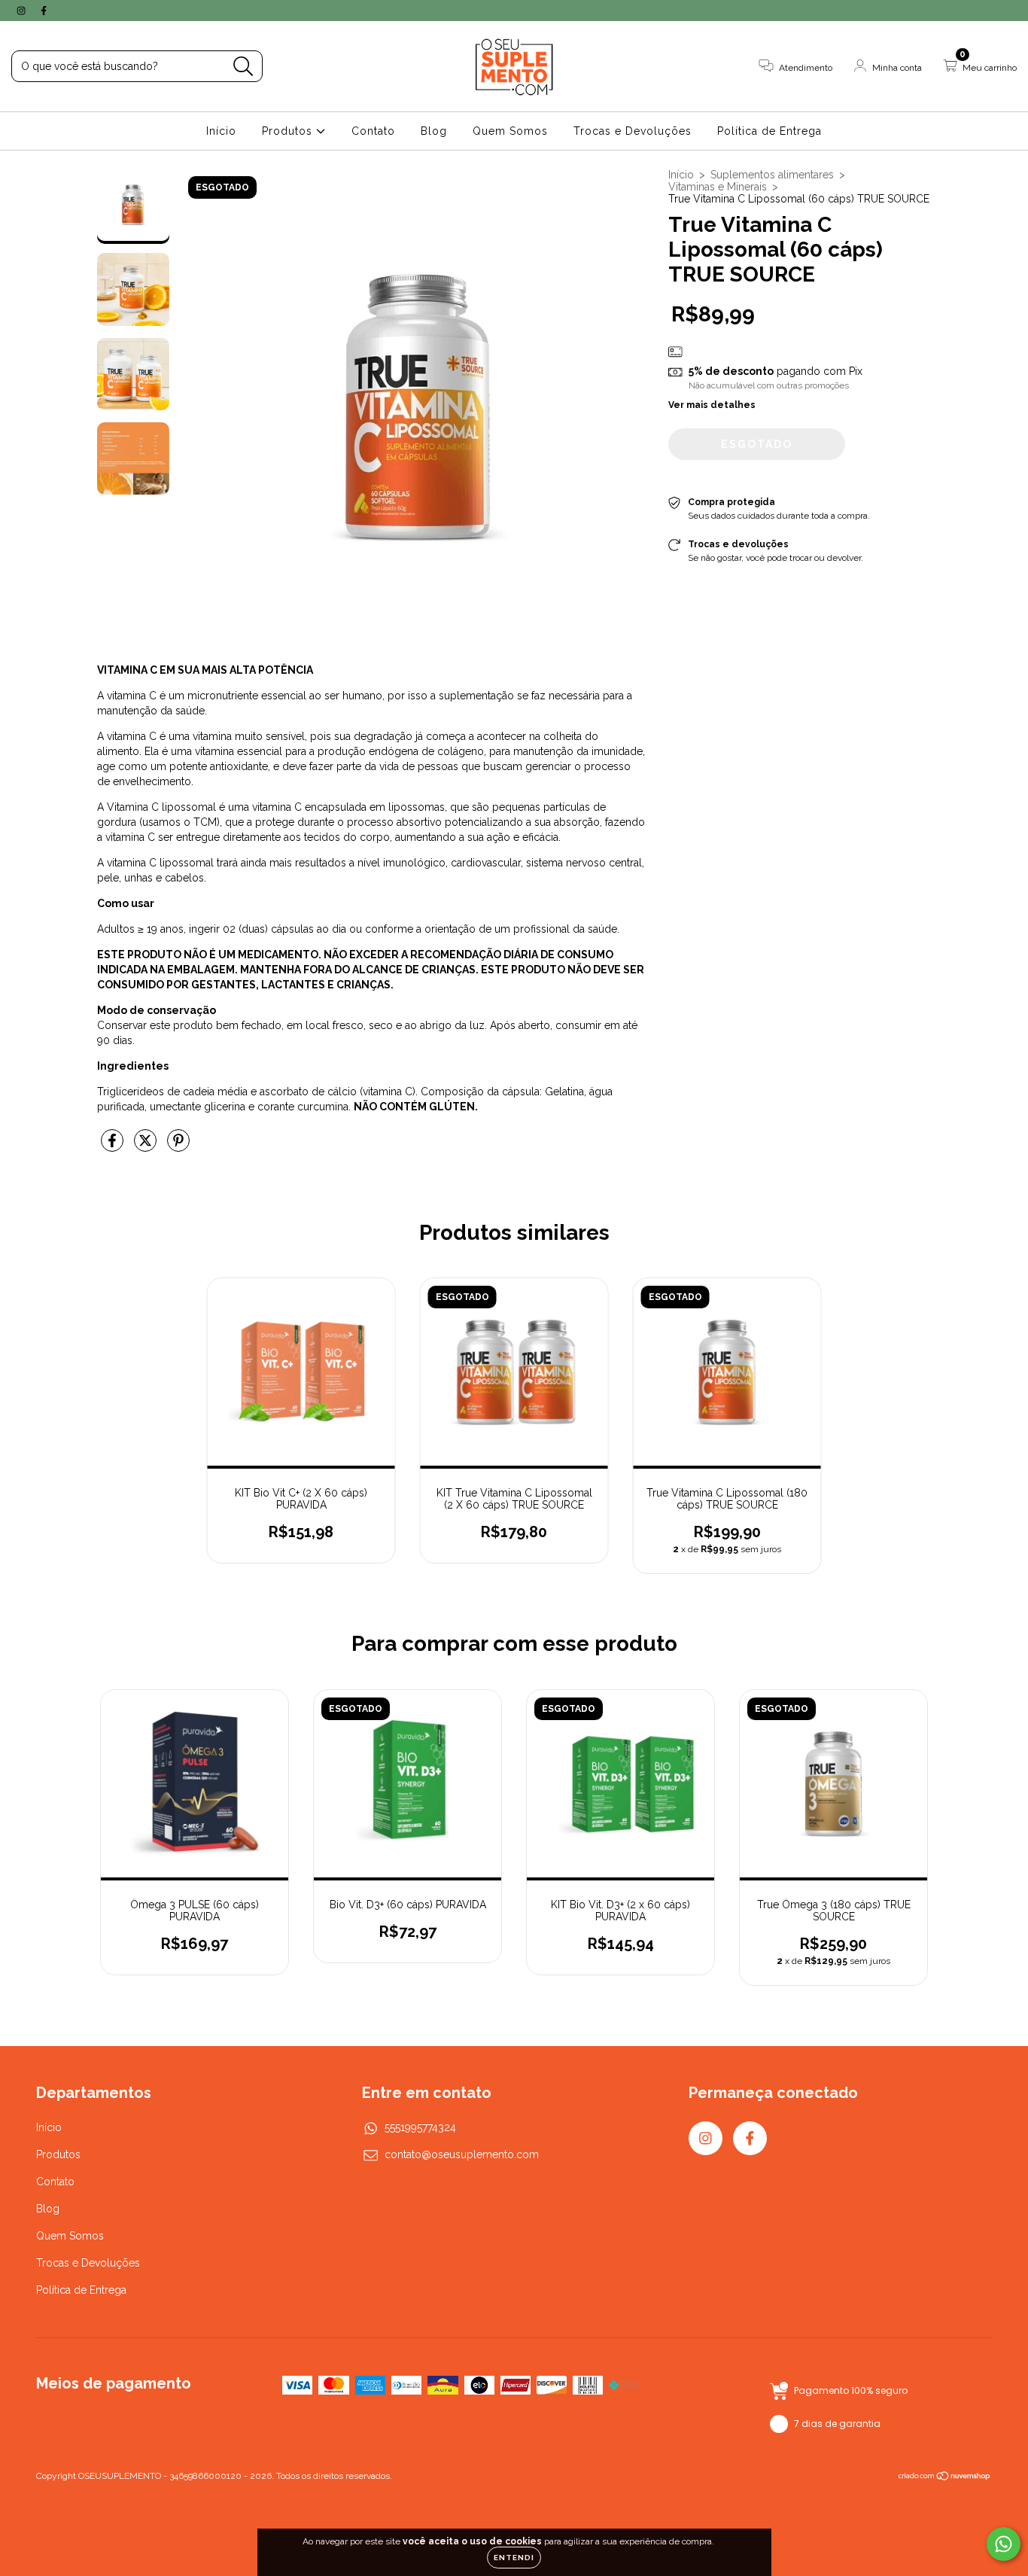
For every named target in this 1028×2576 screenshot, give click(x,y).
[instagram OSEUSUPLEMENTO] (23, 11)
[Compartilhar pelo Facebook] (114, 1146)
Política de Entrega (769, 131)
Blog (434, 131)
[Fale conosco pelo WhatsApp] (1004, 2544)
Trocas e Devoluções (633, 131)
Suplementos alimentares (772, 175)
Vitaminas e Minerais (718, 187)
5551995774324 (420, 2127)
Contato (373, 131)
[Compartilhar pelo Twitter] (147, 1146)
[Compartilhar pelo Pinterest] (178, 1146)
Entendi (514, 2558)
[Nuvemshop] (945, 2478)
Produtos (289, 131)
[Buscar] (243, 67)
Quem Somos (510, 131)
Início (221, 131)
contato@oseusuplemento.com (462, 2154)
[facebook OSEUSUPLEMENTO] (44, 11)
